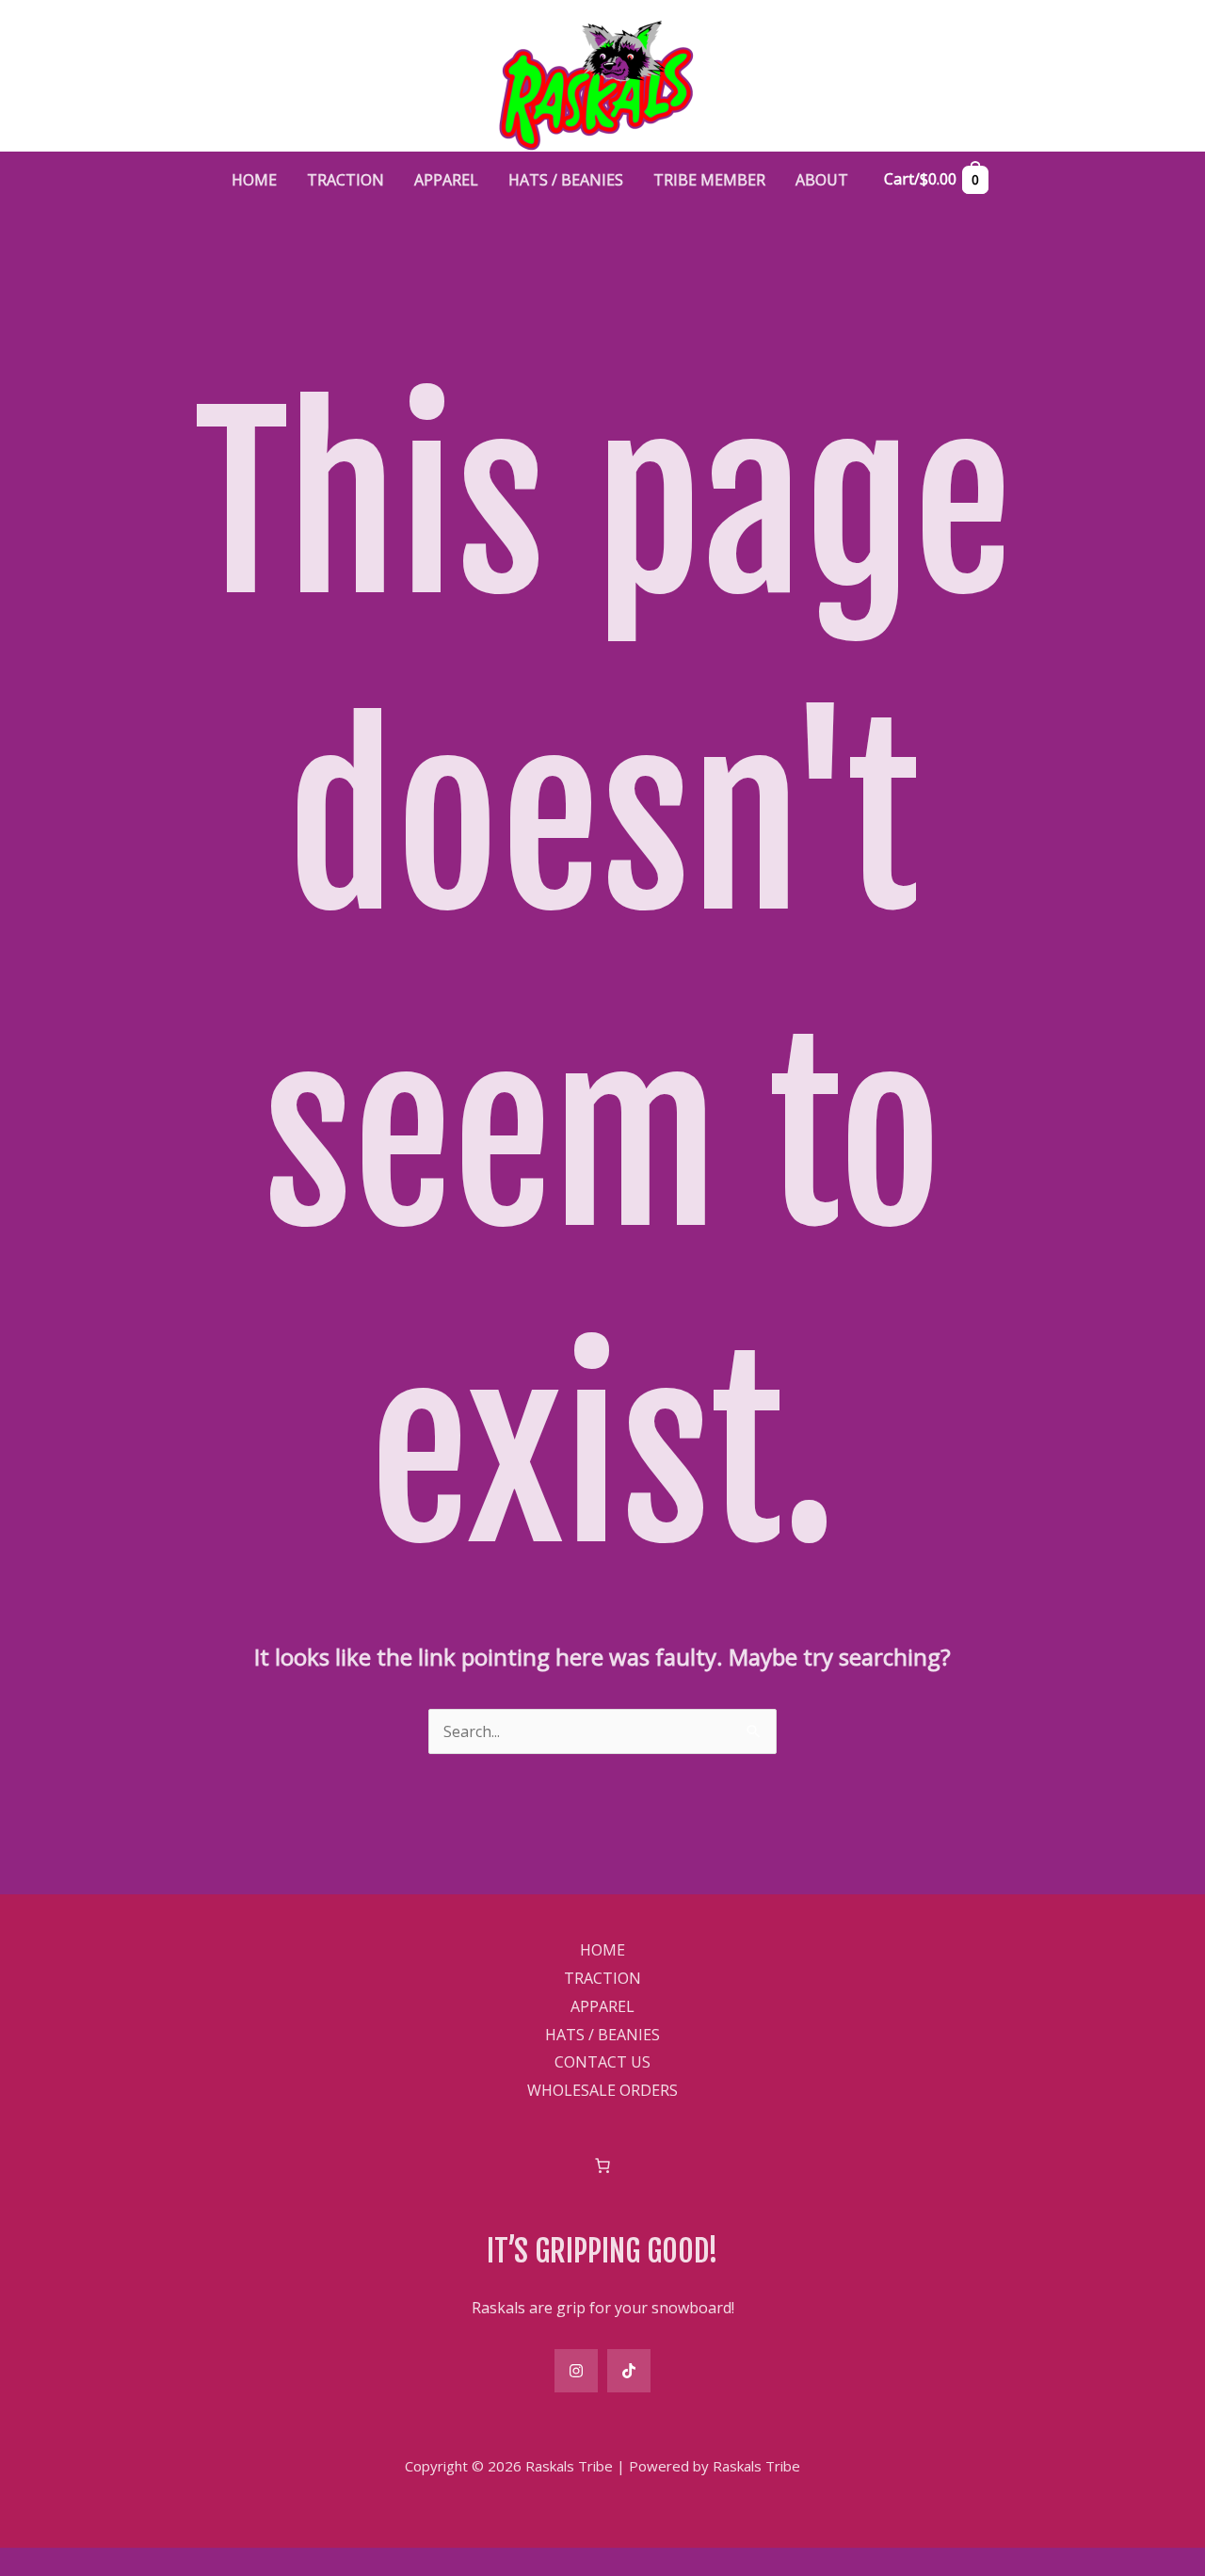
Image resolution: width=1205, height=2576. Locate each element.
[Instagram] (576, 2371)
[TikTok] (629, 2371)
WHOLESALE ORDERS (602, 2090)
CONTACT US (602, 2062)
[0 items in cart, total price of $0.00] (602, 2165)
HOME (602, 1950)
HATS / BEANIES (602, 2035)
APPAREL (602, 2006)
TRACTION (602, 1978)
